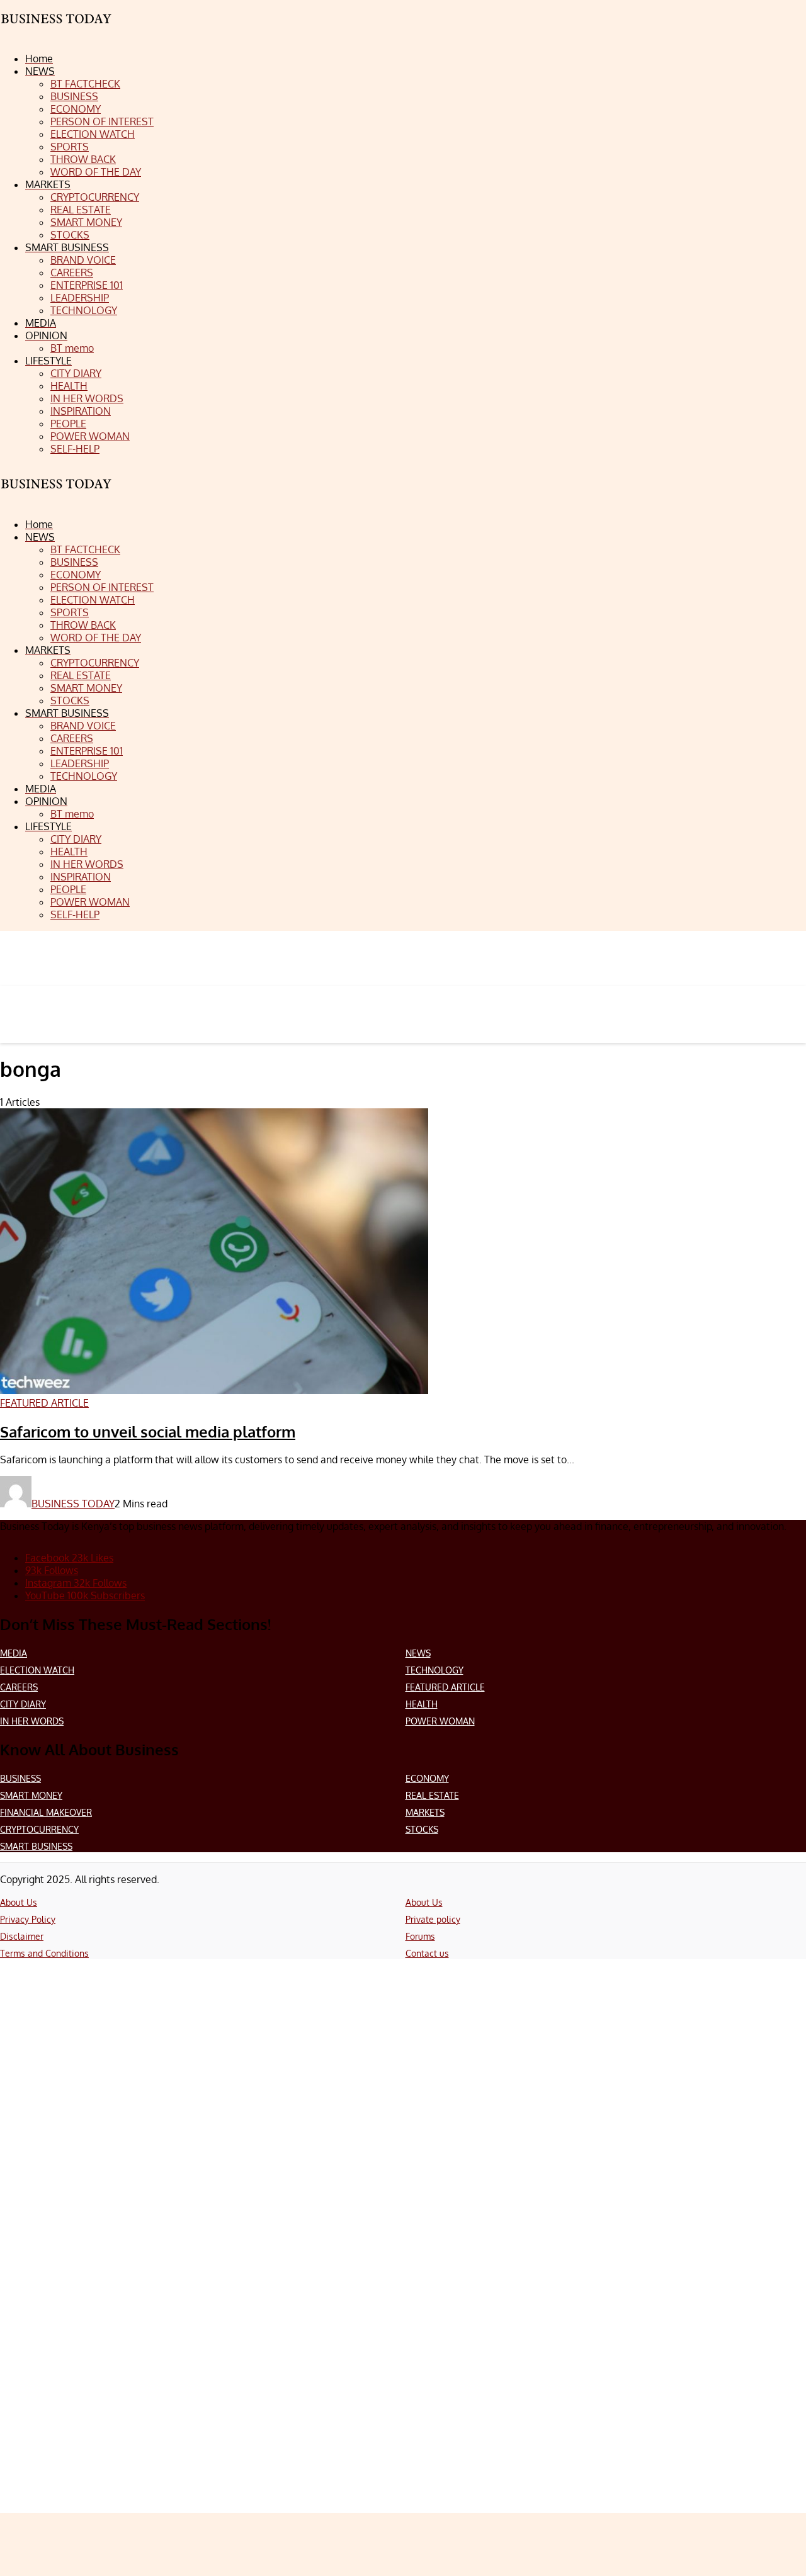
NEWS (418, 1653)
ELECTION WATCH (37, 1670)
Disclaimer (22, 1936)
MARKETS (425, 1812)
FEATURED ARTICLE (445, 1687)
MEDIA (14, 1653)
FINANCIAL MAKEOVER (46, 1812)
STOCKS (422, 1829)
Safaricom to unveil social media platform (148, 1431)
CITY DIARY (23, 1704)
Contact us (427, 1953)
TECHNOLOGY (434, 1670)
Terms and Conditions (44, 1953)
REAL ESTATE (432, 1795)
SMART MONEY (31, 1795)
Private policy (433, 1919)
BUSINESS (20, 1778)
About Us (19, 1902)
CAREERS (19, 1687)
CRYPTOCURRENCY (39, 1829)
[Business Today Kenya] (57, 495)
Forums (420, 1936)
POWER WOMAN (440, 1721)
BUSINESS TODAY (73, 1504)
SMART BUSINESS (36, 1846)
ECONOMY (427, 1778)
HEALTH (422, 1704)
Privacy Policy (28, 1919)
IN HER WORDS (32, 1721)
